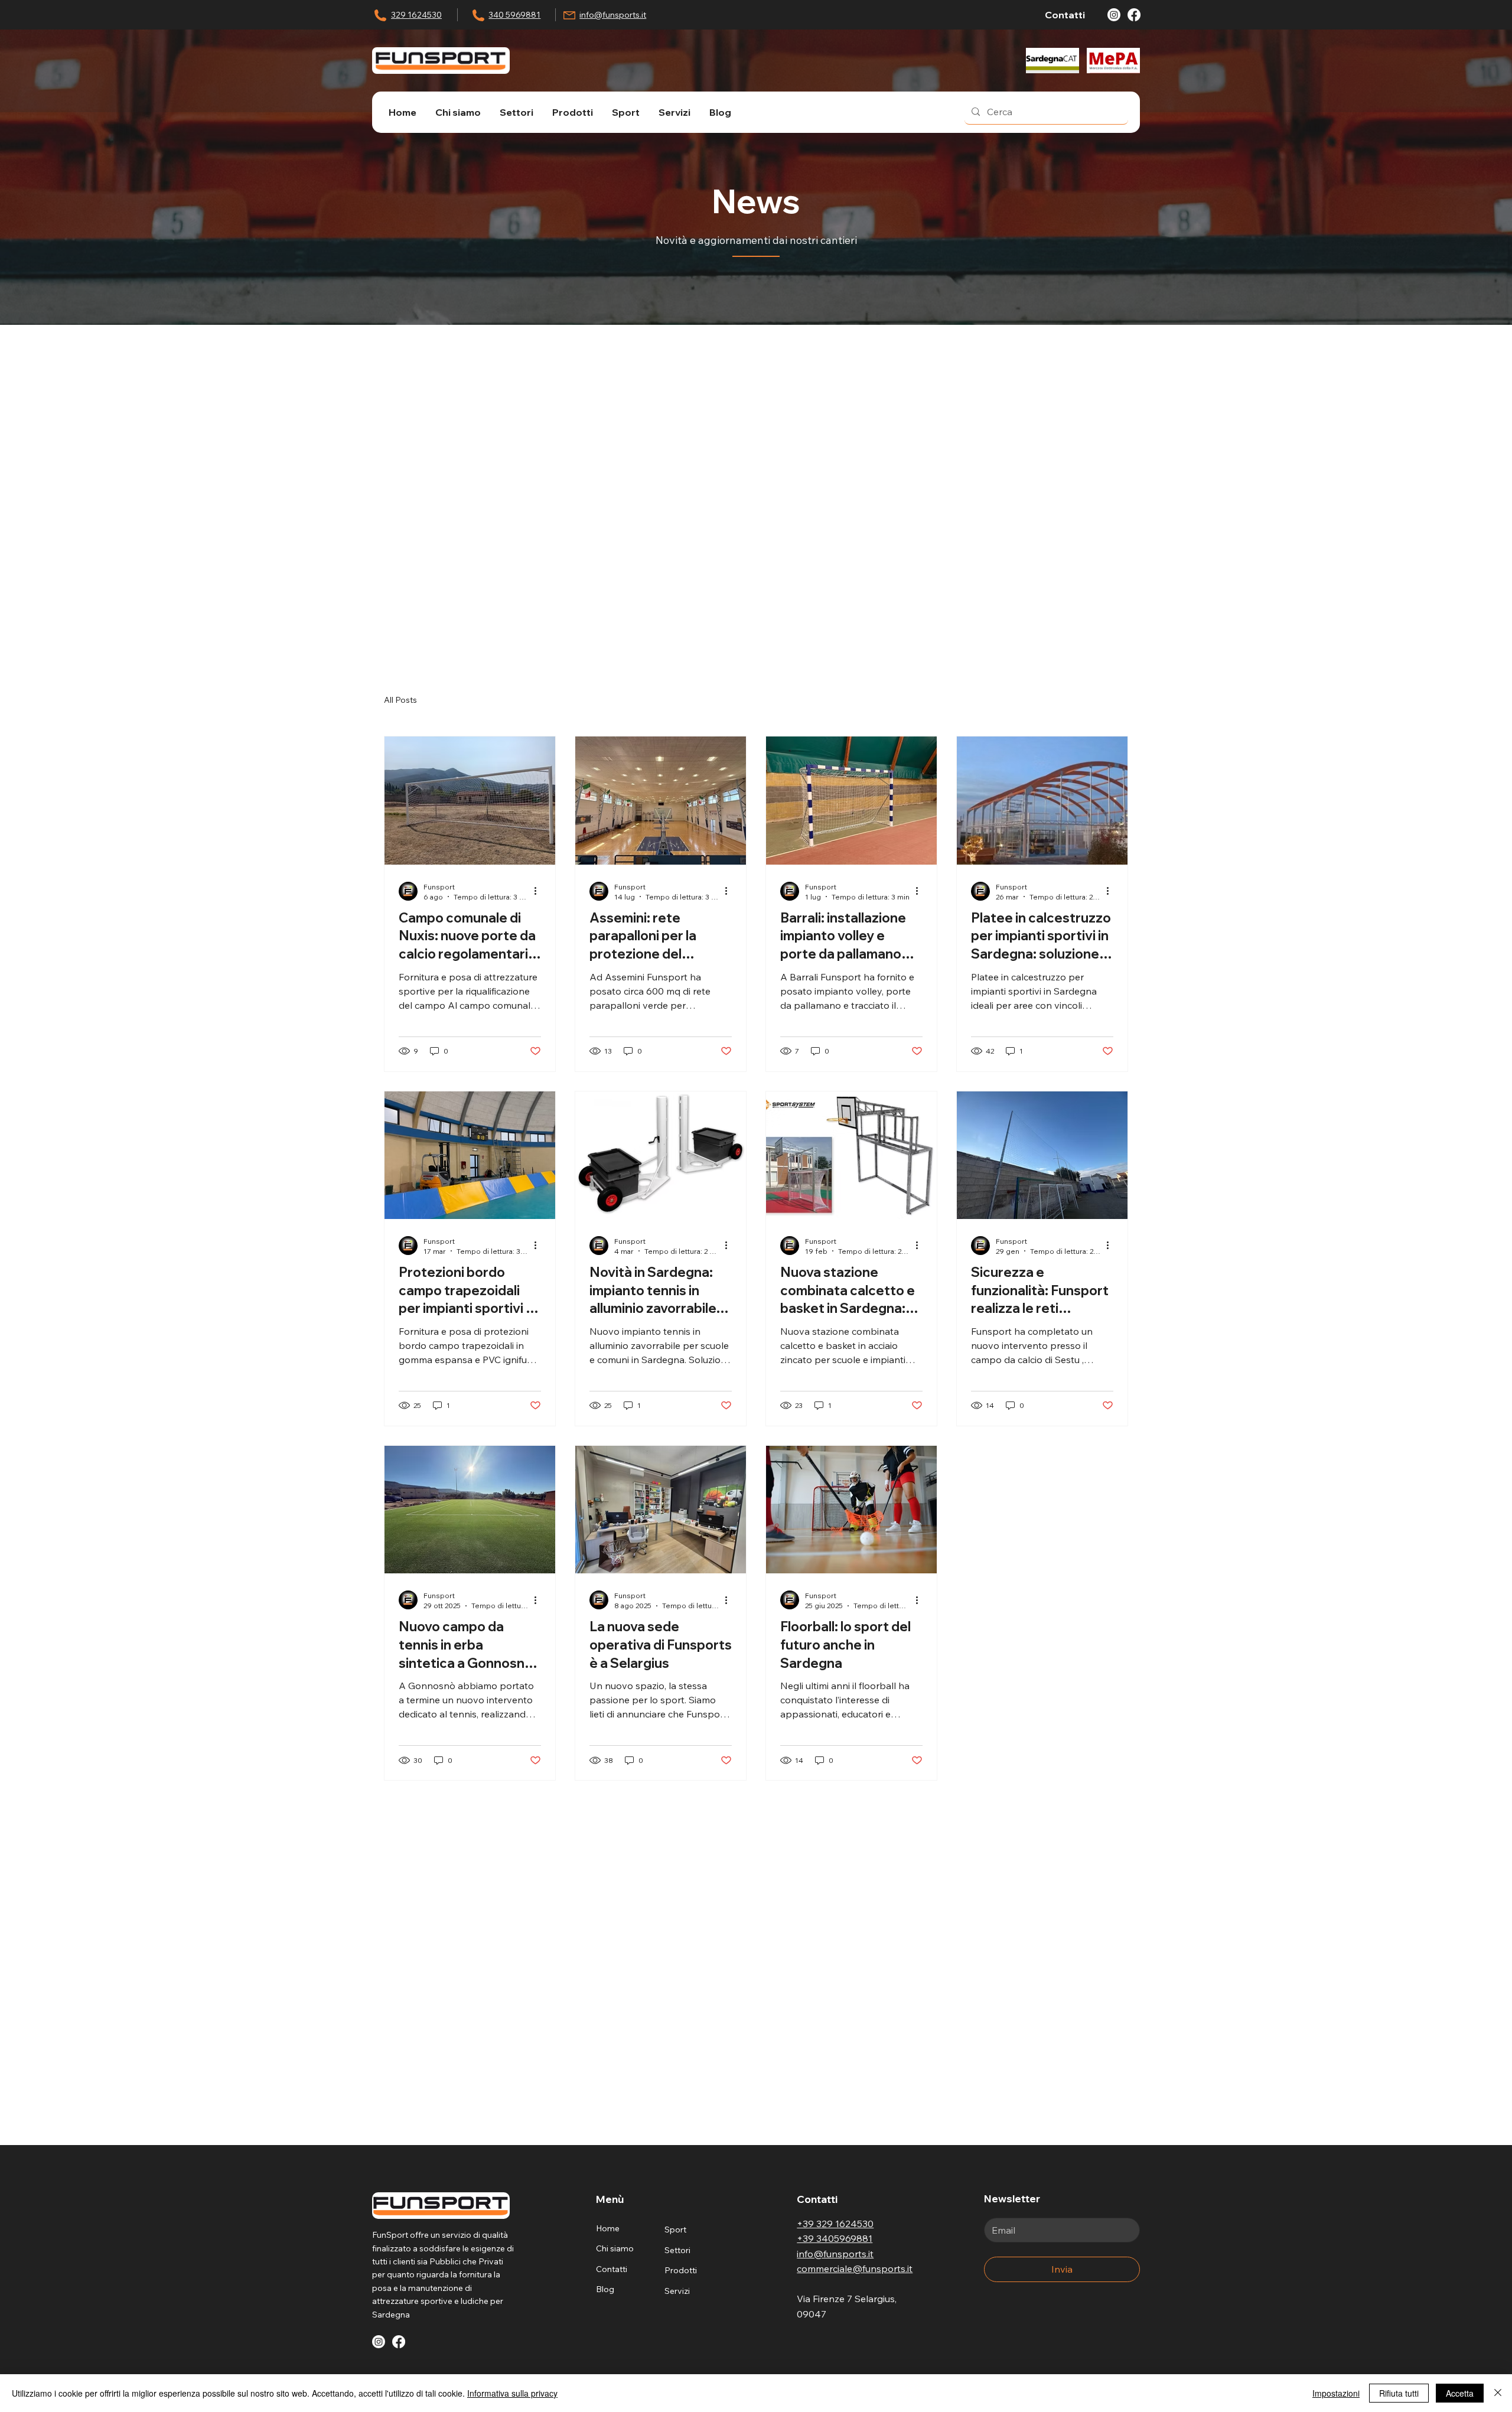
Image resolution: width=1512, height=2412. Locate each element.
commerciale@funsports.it (855, 2268)
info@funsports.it (613, 15)
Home (608, 2228)
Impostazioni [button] (1336, 2393)
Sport (675, 2230)
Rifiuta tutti (1399, 2393)
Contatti (612, 2269)
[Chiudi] (1498, 2393)
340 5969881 (514, 15)
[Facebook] (1134, 15)
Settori (677, 2250)
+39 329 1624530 (835, 2224)
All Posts (400, 700)
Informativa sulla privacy (512, 2393)
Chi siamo (615, 2248)
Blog (605, 2289)
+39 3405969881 (835, 2238)
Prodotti (681, 2270)
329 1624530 (416, 15)
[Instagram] (1114, 15)
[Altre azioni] (539, 891)
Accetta (1460, 2393)
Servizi (677, 2291)
